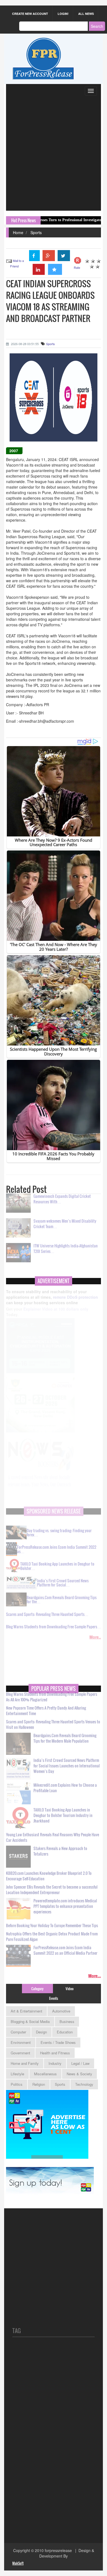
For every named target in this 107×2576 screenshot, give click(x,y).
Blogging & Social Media (30, 2021)
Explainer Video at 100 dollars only (56, 1319)
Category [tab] (37, 1989)
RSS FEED (22, 2309)
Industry (55, 2063)
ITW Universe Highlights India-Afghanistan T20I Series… (66, 1252)
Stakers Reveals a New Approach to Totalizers (60, 1854)
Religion (39, 2084)
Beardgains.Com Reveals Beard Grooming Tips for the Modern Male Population (65, 1741)
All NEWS (86, 14)
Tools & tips (22, 2236)
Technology (84, 2084)
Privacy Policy (24, 2291)
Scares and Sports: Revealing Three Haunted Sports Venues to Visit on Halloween (53, 1728)
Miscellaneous (45, 2074)
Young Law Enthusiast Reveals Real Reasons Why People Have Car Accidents (53, 1841)
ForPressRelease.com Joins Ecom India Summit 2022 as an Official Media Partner (65, 1954)
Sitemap (19, 2282)
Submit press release (31, 2254)
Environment (21, 2042)
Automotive (61, 2011)
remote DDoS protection (75, 1304)
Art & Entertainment (26, 2011)
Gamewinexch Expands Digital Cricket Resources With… (62, 1202)
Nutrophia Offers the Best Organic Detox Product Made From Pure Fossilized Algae (52, 1940)
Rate (77, 267)
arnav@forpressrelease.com (37, 2508)
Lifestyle (17, 2074)
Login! (63, 14)
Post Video (22, 2263)
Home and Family (25, 2063)
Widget (18, 2318)
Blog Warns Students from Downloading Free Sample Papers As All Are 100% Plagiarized (52, 1700)
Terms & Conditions (29, 2300)
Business (67, 2021)
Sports (36, 232)
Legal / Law (80, 2063)
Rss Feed (21, 2272)
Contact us (22, 2245)
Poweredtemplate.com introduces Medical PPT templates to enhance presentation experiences (65, 1909)
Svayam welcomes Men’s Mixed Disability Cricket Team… (65, 1227)
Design (41, 2032)
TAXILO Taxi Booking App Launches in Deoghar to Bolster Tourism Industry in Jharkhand (63, 1819)
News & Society (79, 2074)
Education (65, 2032)
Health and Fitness (55, 2053)
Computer (18, 2032)
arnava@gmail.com (29, 2481)
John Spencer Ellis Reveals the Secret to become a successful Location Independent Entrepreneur (52, 1893)
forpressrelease (58, 2550)
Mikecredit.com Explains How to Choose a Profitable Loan (65, 1791)
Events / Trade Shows (58, 2042)
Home (18, 232)
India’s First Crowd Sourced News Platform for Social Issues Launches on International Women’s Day (67, 1769)
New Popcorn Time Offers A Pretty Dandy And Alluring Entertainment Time (46, 1714)
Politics (17, 2084)
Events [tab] (54, 1998)
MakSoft (18, 2563)
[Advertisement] (54, 154)
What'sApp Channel (31, 2522)
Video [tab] (70, 1989)
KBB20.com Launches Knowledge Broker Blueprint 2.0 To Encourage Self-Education (49, 1879)
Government (20, 2053)
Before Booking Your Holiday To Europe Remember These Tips (52, 1929)
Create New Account (30, 14)
